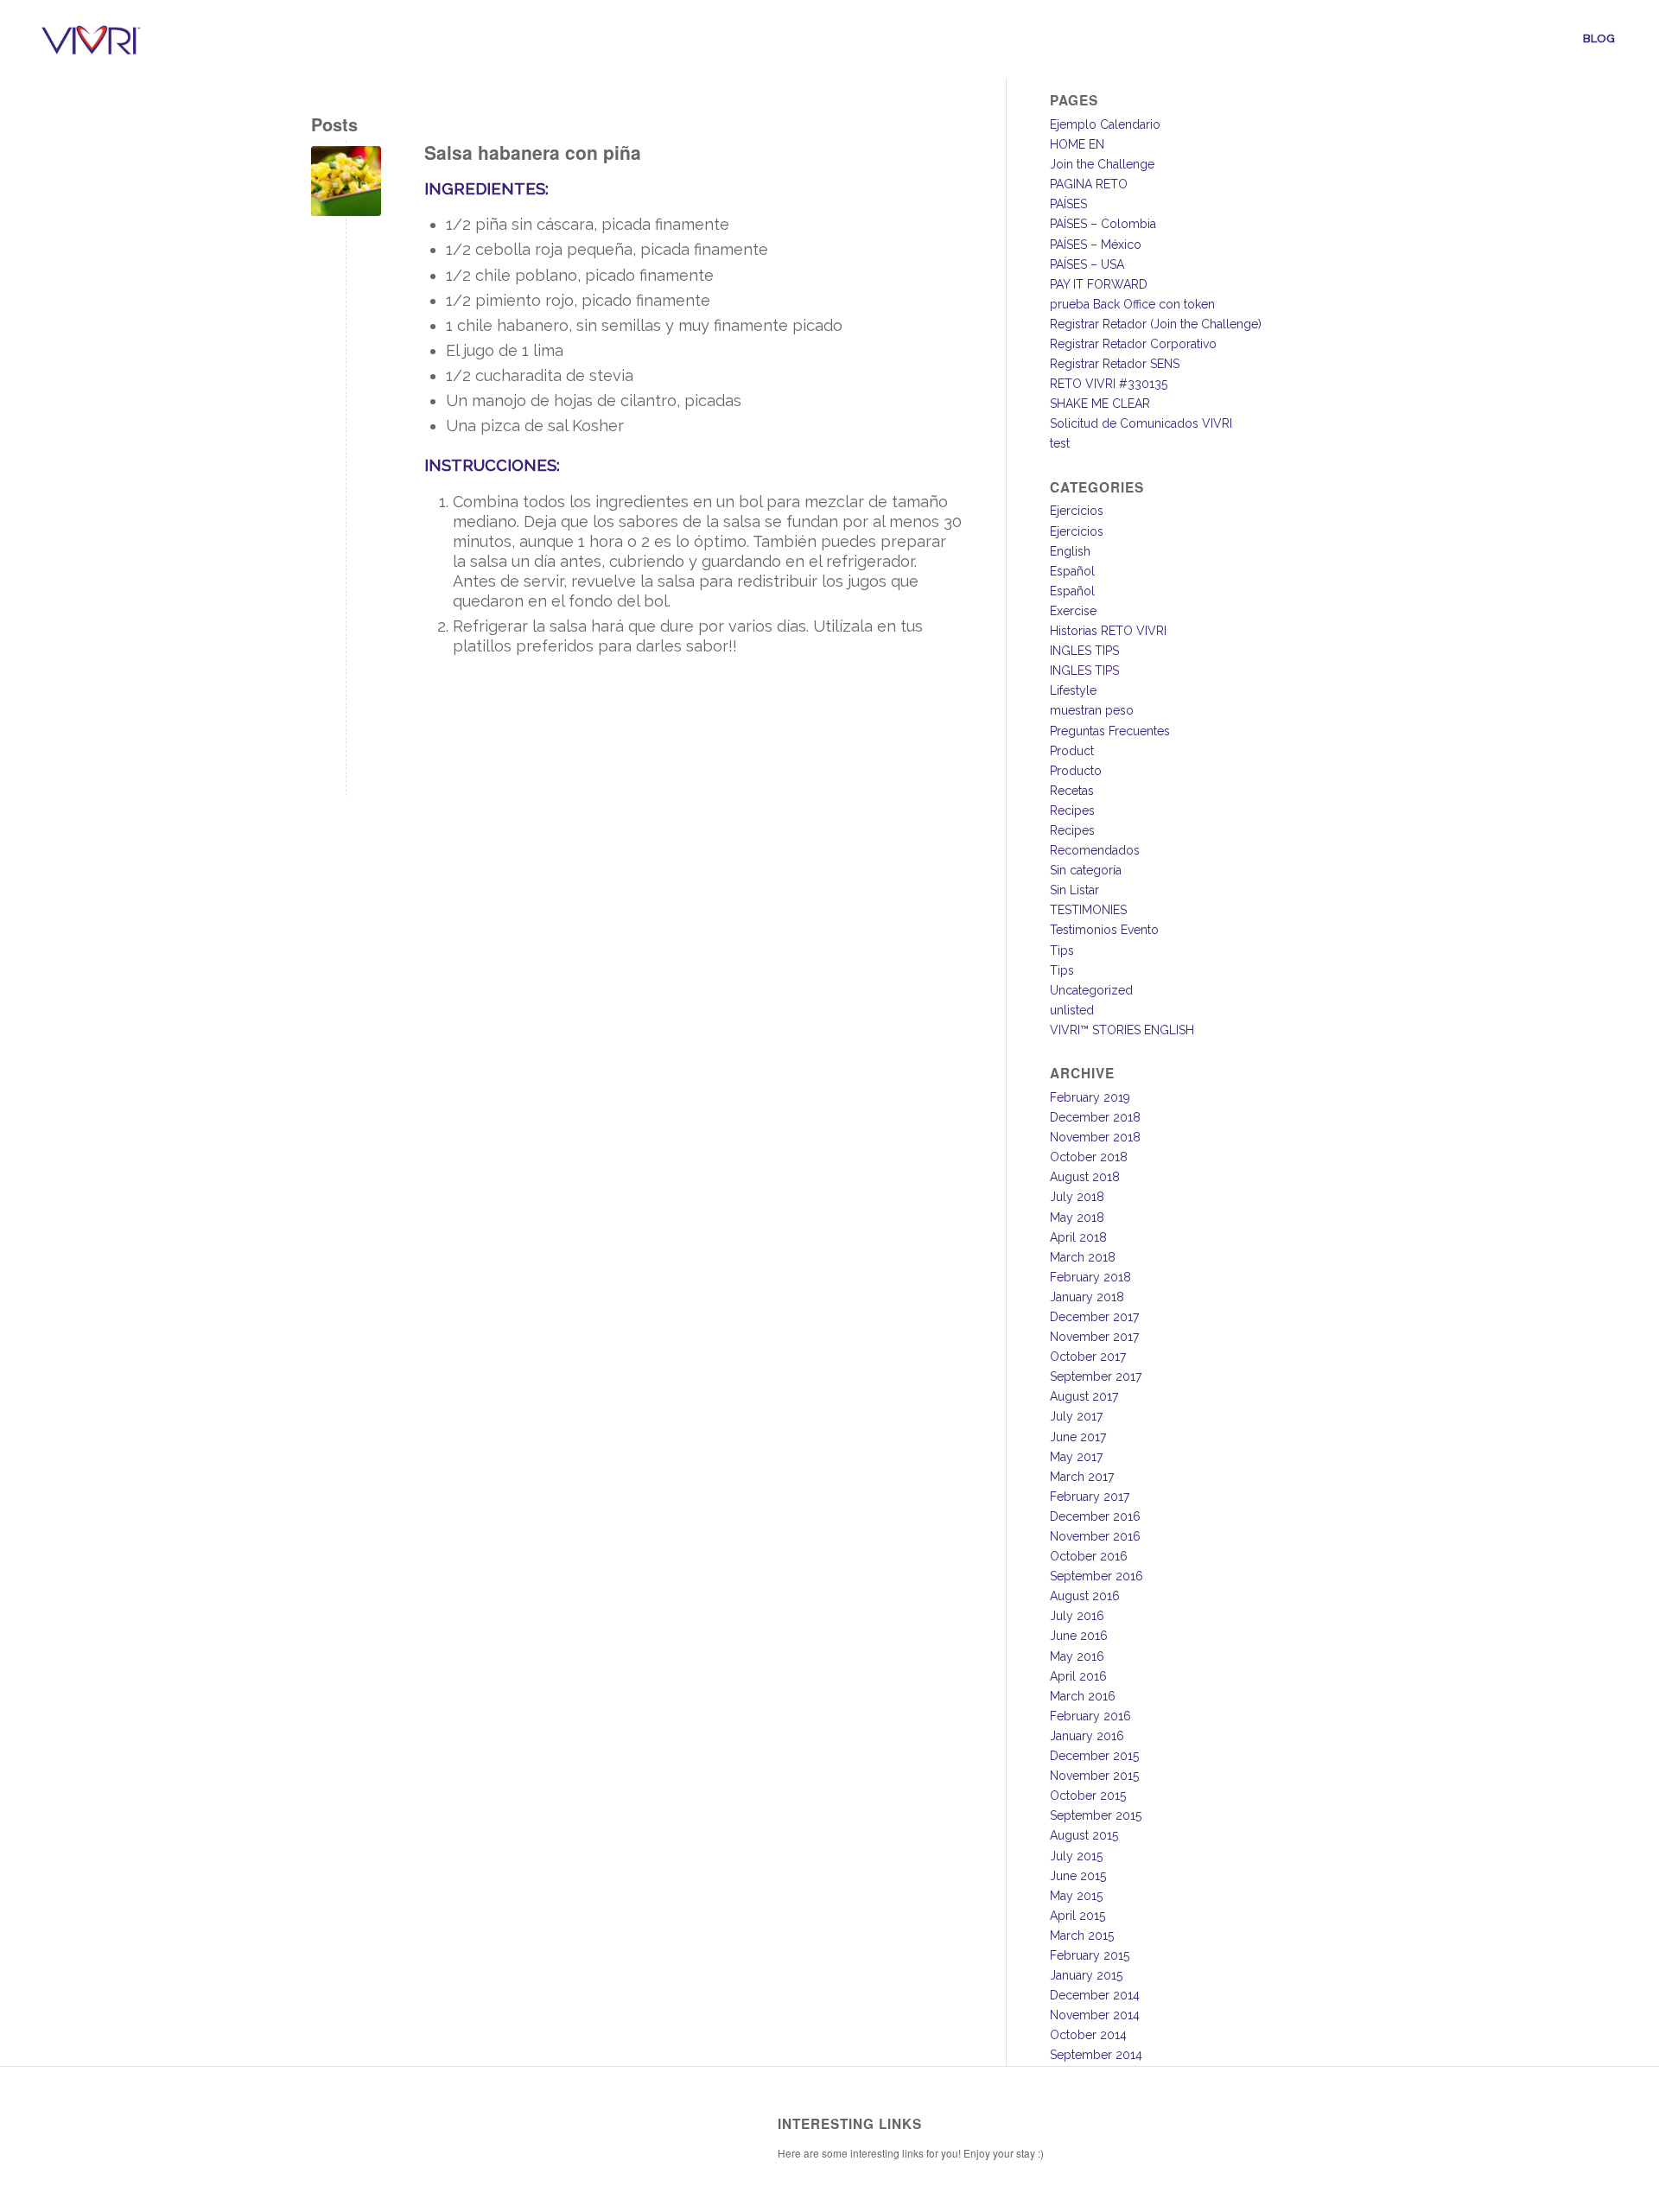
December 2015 (1094, 1756)
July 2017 (1076, 1416)
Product (1072, 751)
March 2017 (1082, 1477)
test (1060, 443)
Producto (1076, 771)
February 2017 (1090, 1497)
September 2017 (1096, 1376)
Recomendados (1095, 850)
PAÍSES (1068, 204)
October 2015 (1088, 1796)
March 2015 (1082, 1935)
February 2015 (1090, 1955)
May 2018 (1077, 1217)
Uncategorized (1091, 990)
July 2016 (1077, 1616)
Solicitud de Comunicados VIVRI (1141, 423)
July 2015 (1076, 1856)
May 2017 (1076, 1457)
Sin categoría (1086, 870)
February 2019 (1090, 1097)
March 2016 (1083, 1696)
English (1070, 551)
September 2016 (1096, 1576)
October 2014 (1088, 2035)
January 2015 (1086, 1975)
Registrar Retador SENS (1115, 364)
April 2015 (1077, 1916)
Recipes (1072, 810)
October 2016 (1089, 1556)
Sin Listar (1074, 890)
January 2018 (1087, 1297)
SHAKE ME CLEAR (1100, 404)
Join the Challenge (1102, 164)
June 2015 (1078, 1876)
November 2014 (1095, 2015)
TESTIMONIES (1088, 910)
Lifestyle (1073, 690)
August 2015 (1084, 1835)
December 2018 (1095, 1117)
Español (1072, 571)
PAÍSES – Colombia (1103, 224)
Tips (1062, 950)
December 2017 (1094, 1317)
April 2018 (1078, 1237)
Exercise (1073, 611)
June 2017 (1078, 1437)
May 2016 (1077, 1656)
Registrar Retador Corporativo (1133, 344)
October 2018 (1089, 1157)
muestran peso (1092, 710)
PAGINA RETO (1089, 184)
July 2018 (1077, 1197)
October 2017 (1088, 1357)
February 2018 (1090, 1277)
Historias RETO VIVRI (1108, 631)
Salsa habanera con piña (533, 152)
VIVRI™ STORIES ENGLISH (1122, 1030)
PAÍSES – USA (1087, 264)
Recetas (1072, 791)
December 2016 (1095, 1516)
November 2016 (1095, 1536)
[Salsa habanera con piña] (346, 181)
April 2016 (1078, 1676)
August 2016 (1085, 1596)
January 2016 (1087, 1736)
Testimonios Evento (1104, 930)
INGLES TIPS (1084, 651)
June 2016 (1079, 1636)
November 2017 (1094, 1337)
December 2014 (1095, 1995)
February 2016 (1090, 1716)
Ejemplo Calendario (1105, 124)
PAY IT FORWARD (1099, 284)
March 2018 (1083, 1257)
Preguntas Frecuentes (1110, 731)
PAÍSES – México (1096, 245)
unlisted (1072, 1010)
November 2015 (1094, 1776)
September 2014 (1096, 2055)
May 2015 (1076, 1896)
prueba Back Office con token (1132, 304)
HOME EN (1077, 144)
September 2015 (1096, 1815)
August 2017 (1084, 1396)
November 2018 (1095, 1137)
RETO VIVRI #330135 (1109, 384)
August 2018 (1085, 1177)
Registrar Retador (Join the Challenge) (1156, 324)
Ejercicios (1077, 511)
